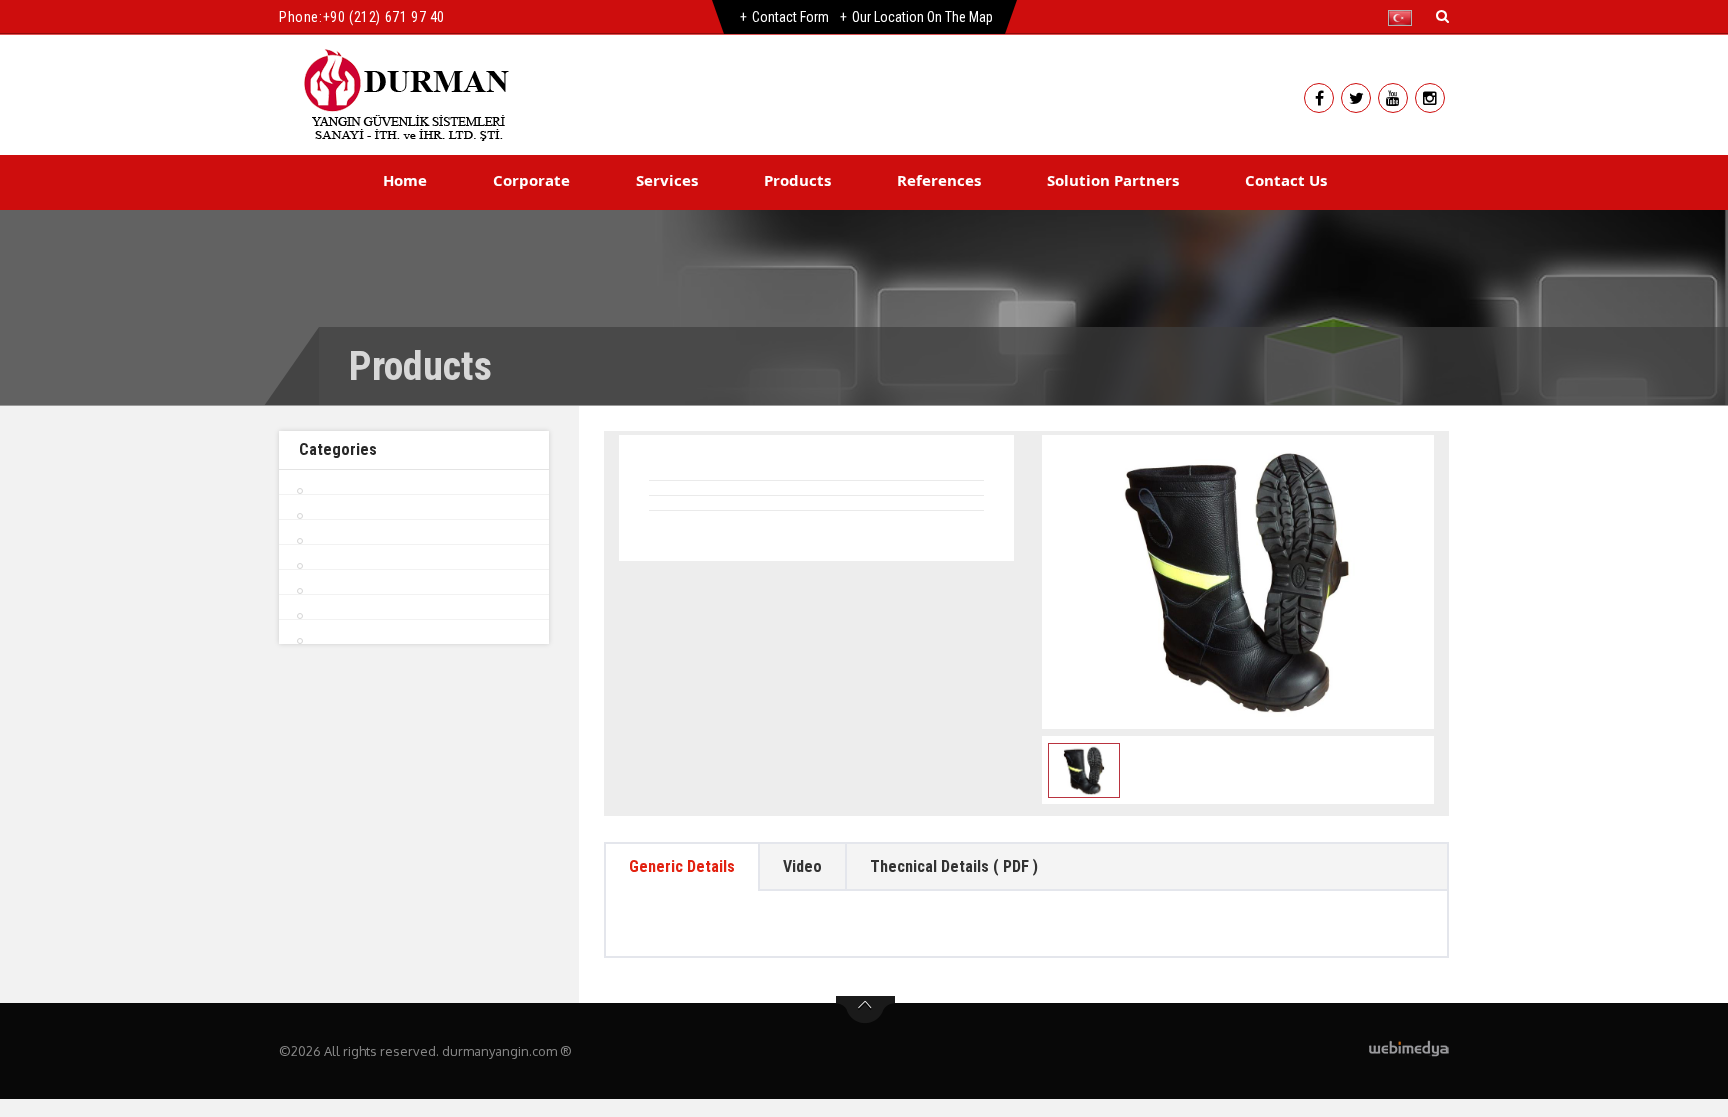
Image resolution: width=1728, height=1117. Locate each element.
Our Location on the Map (922, 17)
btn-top (865, 1010)
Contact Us (1286, 180)
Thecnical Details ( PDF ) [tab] (954, 866)
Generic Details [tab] (682, 866)
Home (405, 180)
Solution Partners (1113, 180)
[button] (1404, 18)
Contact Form (790, 17)
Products (797, 180)
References (939, 180)
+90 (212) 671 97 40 (384, 17)
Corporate (531, 180)
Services (667, 180)
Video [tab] (802, 866)
